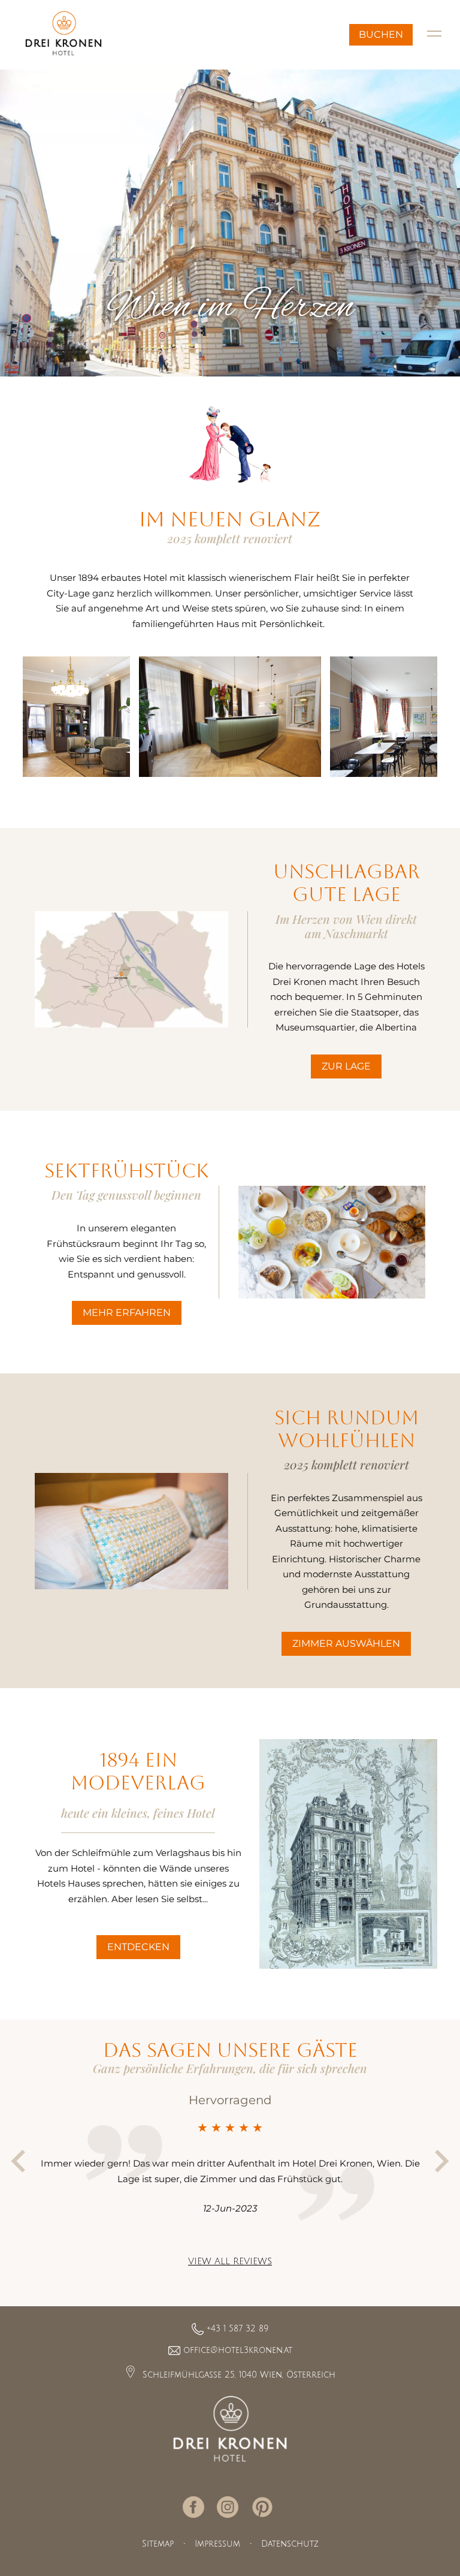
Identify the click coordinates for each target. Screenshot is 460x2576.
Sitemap (158, 2544)
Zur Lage (346, 1066)
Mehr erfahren (127, 1313)
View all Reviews (230, 2261)
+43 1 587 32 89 (237, 2329)
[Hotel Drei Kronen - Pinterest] (264, 2508)
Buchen (381, 34)
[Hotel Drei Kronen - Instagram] (229, 2507)
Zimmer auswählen (346, 1643)
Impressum (217, 2544)
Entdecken (138, 1947)
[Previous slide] (20, 2161)
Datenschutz (290, 2544)
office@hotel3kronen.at (238, 2350)
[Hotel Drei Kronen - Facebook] (195, 2507)
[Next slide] (440, 2161)
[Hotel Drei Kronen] (230, 2429)
